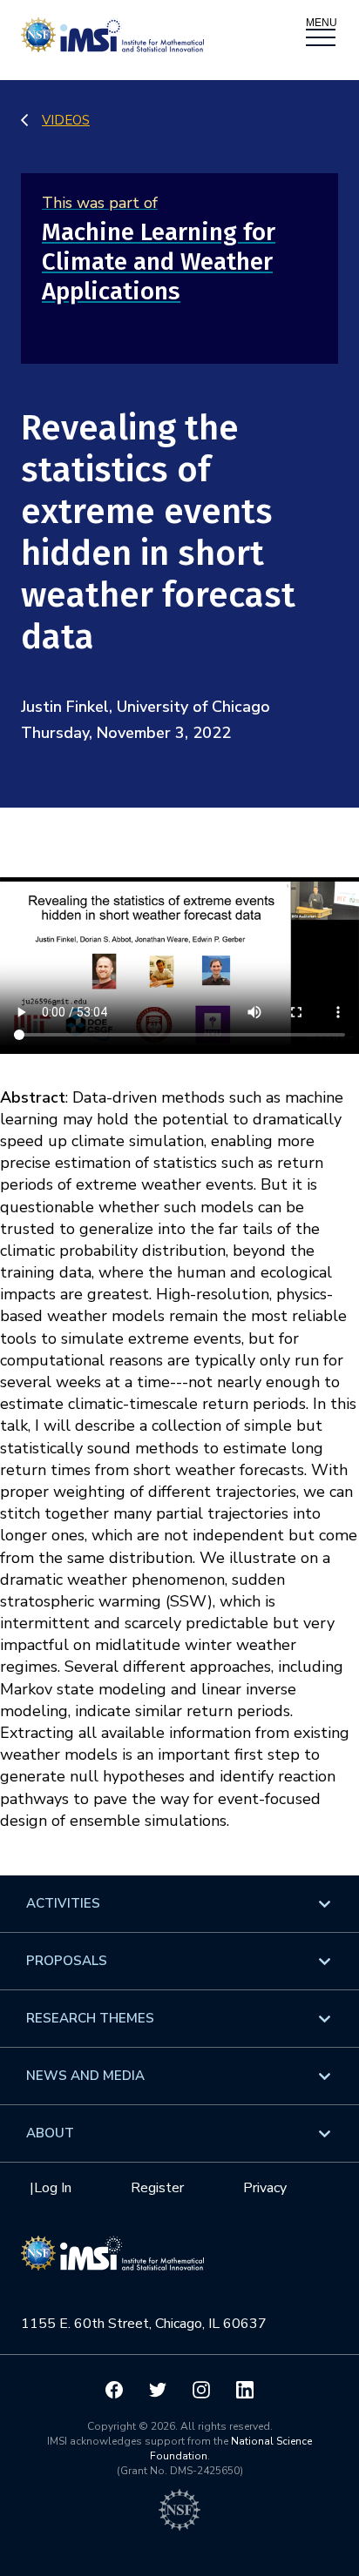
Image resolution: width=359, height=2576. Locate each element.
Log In (53, 2188)
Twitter (158, 2390)
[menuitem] (179, 1904)
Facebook (114, 2390)
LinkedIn (245, 2390)
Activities (63, 1903)
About (50, 2133)
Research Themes (90, 2018)
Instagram (201, 2390)
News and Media (85, 2076)
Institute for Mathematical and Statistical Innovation (112, 2262)
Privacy (265, 2188)
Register (157, 2188)
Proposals (67, 1961)
